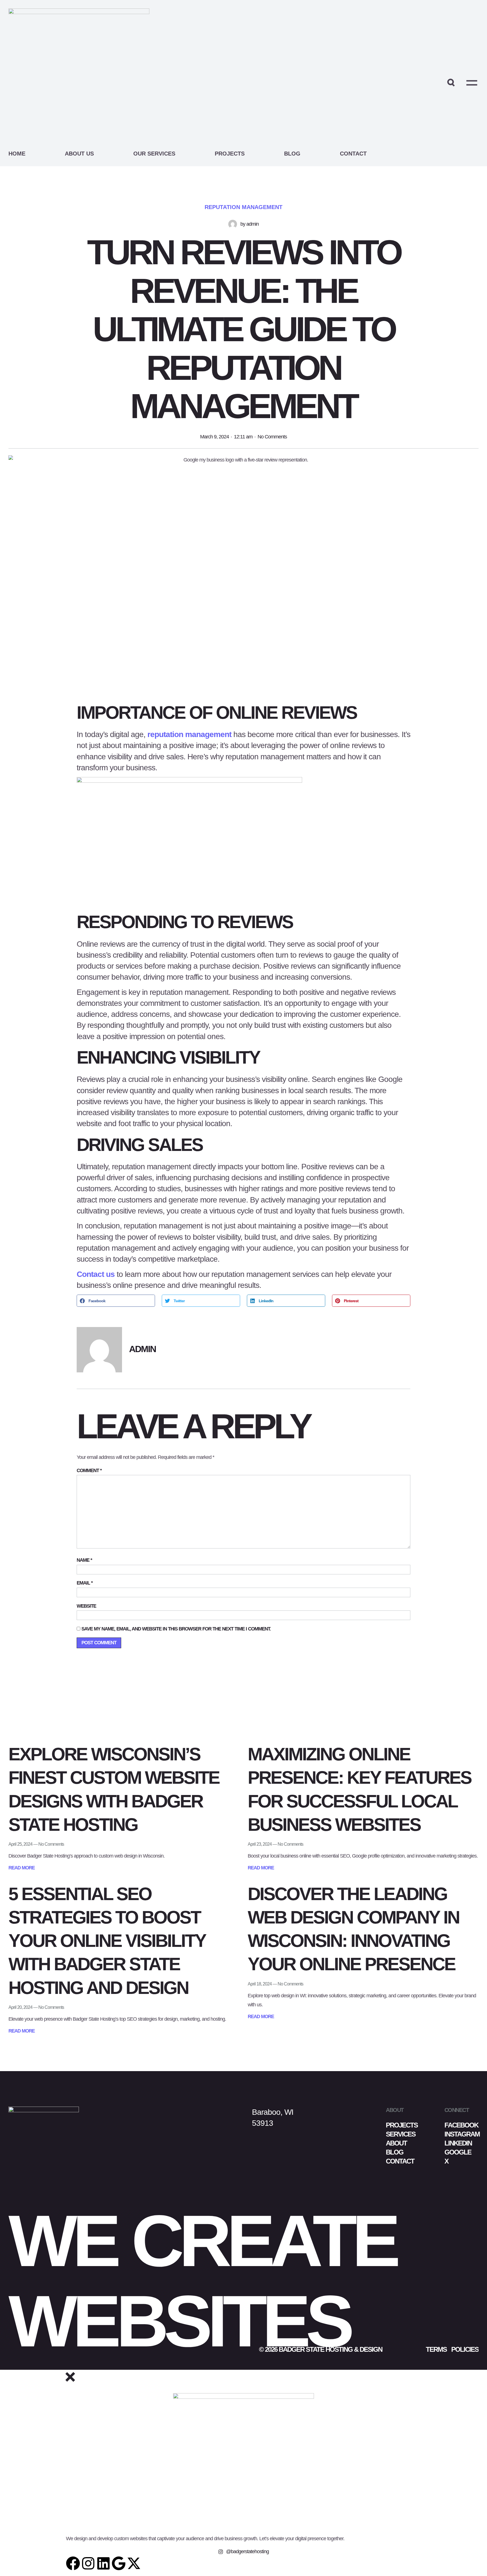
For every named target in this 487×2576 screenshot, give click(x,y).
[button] (116, 1301)
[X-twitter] (134, 2563)
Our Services (154, 154)
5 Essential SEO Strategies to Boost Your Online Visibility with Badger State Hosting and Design (107, 1941)
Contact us (96, 1274)
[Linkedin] (103, 2563)
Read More (22, 1868)
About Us (79, 154)
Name (84, 1560)
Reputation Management (243, 207)
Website (86, 1606)
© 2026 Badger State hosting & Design (321, 2349)
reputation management (189, 734)
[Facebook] (73, 2563)
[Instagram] (88, 2563)
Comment (89, 1471)
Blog (292, 154)
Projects (230, 154)
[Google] (119, 2563)
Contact (353, 154)
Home (17, 154)
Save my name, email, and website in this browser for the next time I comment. (176, 1629)
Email (85, 1583)
